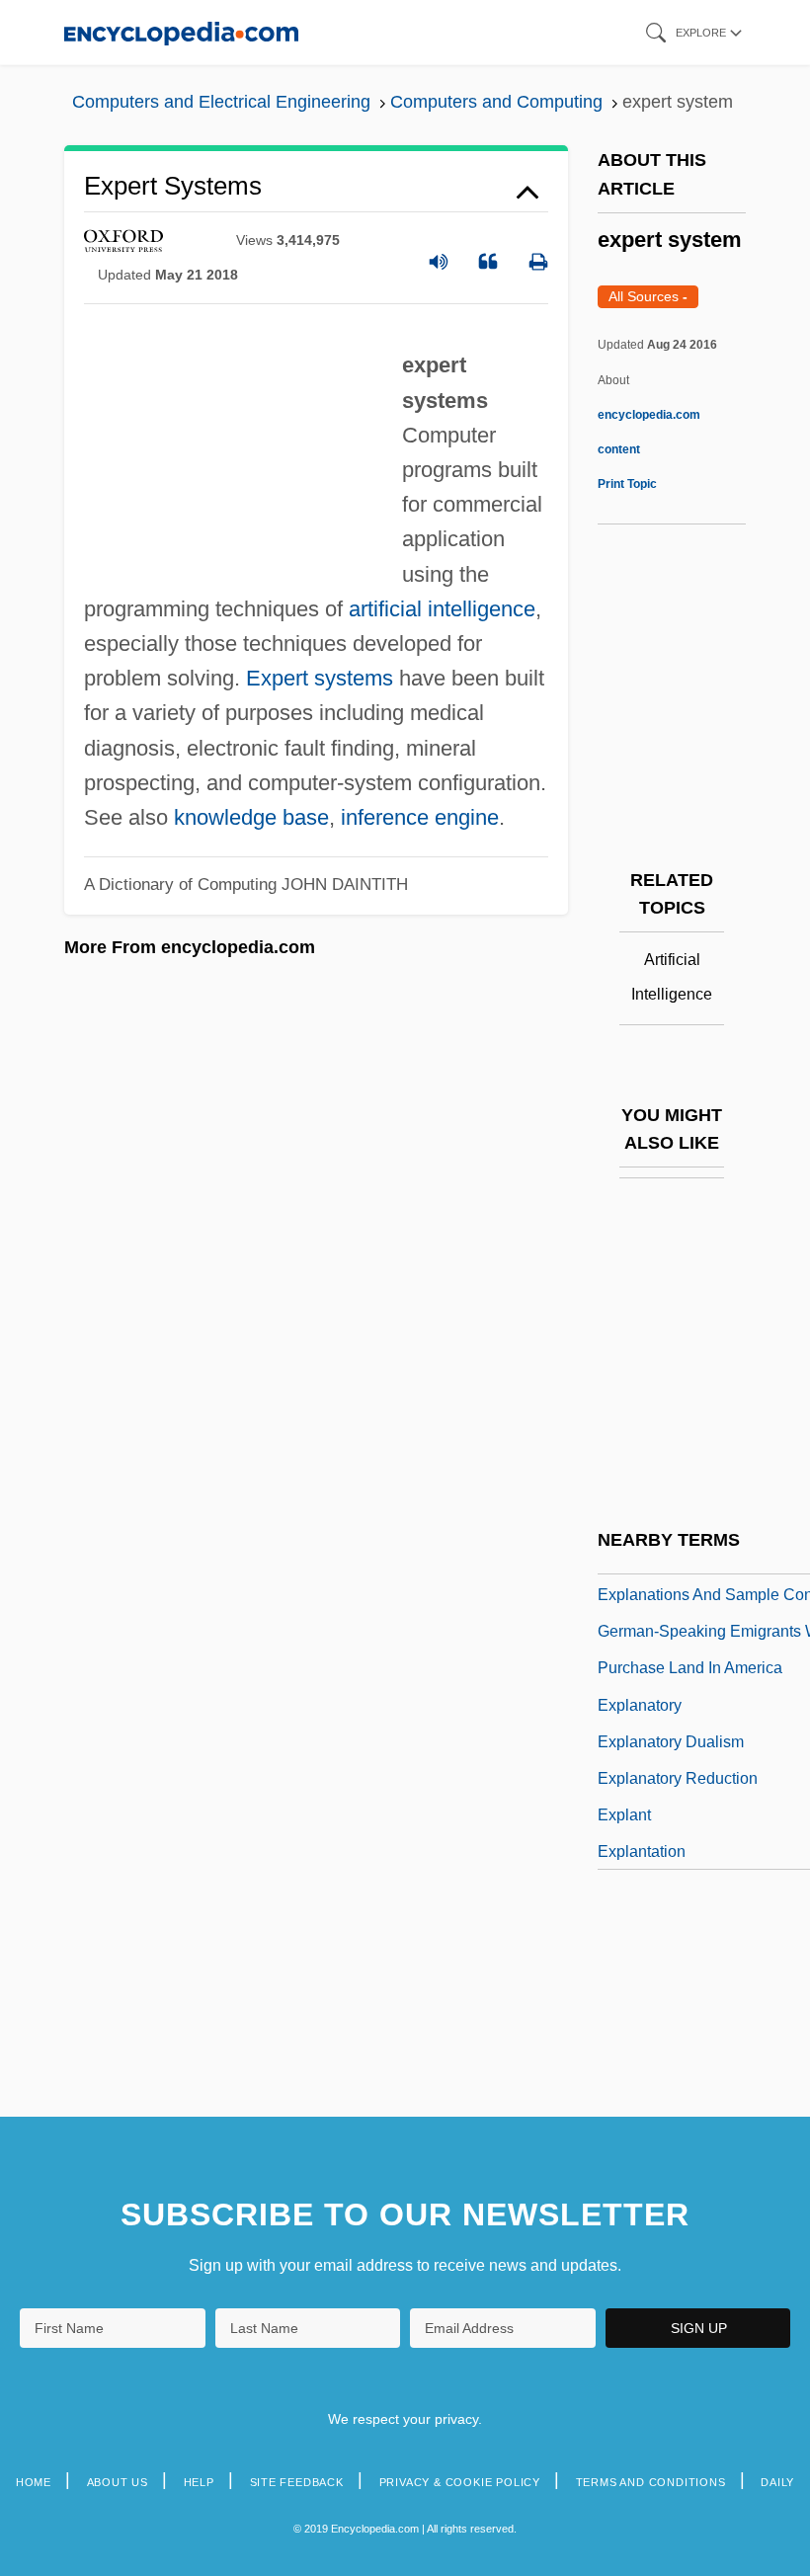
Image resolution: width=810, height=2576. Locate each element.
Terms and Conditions (651, 2482)
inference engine (420, 817)
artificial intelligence (442, 609)
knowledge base (251, 817)
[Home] (181, 32)
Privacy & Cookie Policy (460, 2482)
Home (34, 2482)
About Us (118, 2482)
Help (199, 2482)
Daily (777, 2482)
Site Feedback (297, 2482)
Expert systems (320, 678)
